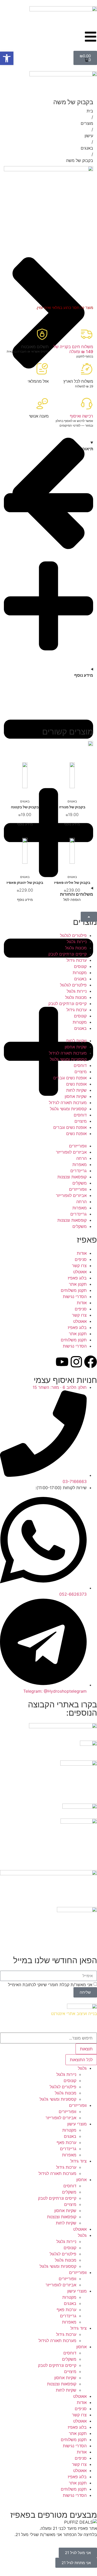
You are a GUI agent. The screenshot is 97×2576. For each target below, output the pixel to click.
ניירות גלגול (77, 942)
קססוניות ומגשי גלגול (68, 1059)
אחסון (81, 2180)
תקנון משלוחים (74, 1290)
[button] (7, 58)
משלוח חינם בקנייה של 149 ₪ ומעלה (73, 349)
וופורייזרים (78, 1146)
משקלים (80, 1183)
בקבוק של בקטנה (25, 807)
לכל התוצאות (81, 2060)
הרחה (81, 1158)
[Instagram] (76, 1362)
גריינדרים (79, 1171)
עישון (89, 136)
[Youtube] (62, 1362)
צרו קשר (79, 1266)
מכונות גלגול (76, 948)
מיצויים (81, 1072)
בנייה (93, 2013)
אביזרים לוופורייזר (71, 1152)
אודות (82, 1253)
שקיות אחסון (76, 1047)
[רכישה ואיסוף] (87, 404)
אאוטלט (80, 1272)
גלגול (82, 2068)
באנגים (87, 148)
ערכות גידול (77, 960)
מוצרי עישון (77, 2124)
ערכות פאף (66, 2142)
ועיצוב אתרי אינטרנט (69, 2013)
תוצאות (86, 2049)
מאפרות (80, 1164)
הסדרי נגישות (75, 1297)
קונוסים (80, 966)
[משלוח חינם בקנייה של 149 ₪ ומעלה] (87, 334)
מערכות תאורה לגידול (68, 1053)
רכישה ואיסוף (81, 416)
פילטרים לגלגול (73, 935)
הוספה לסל (72, 899)
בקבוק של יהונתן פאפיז (25, 882)
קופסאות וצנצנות (72, 1177)
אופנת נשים (76, 1084)
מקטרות (80, 973)
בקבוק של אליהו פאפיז (72, 882)
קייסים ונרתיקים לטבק (68, 954)
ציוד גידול (79, 2161)
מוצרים (87, 123)
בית (90, 111)
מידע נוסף (72, 824)
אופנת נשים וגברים (70, 1078)
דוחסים (80, 1065)
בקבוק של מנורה (72, 807)
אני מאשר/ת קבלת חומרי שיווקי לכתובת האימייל (50, 1985)
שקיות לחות (76, 1041)
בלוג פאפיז (77, 1278)
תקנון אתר (78, 1284)
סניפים (81, 1259)
